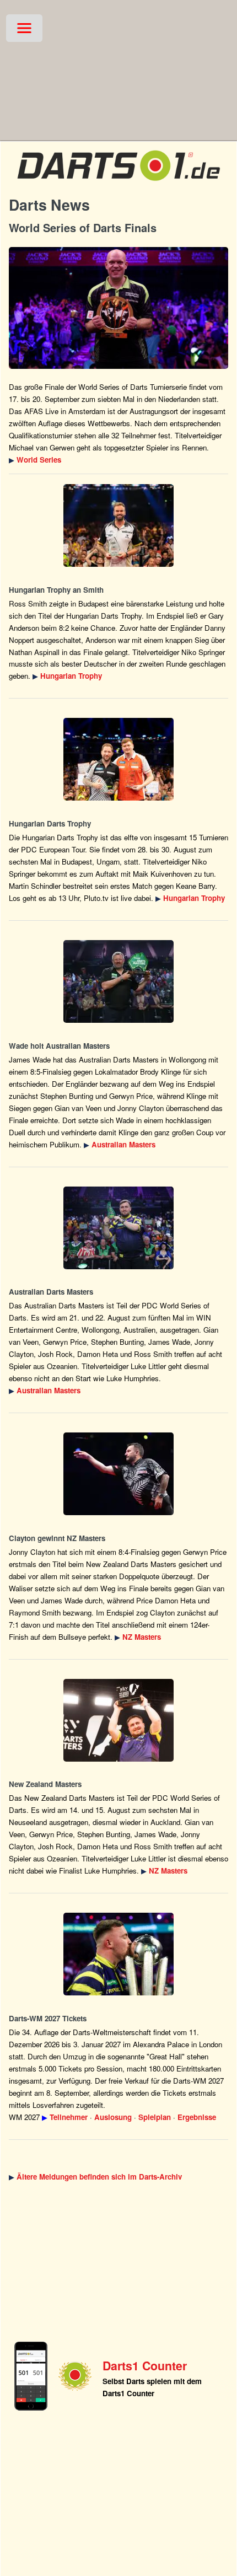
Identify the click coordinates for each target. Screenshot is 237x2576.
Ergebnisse (197, 2117)
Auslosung (113, 2117)
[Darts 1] (118, 184)
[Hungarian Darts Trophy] (118, 525)
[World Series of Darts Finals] (118, 308)
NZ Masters (142, 1637)
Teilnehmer (69, 2117)
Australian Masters (123, 1144)
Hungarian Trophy (71, 676)
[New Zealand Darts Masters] (118, 1474)
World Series (39, 460)
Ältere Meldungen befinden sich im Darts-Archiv (99, 2177)
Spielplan (155, 2117)
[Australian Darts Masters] (118, 981)
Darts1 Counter (145, 2366)
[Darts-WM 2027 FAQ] (118, 1954)
